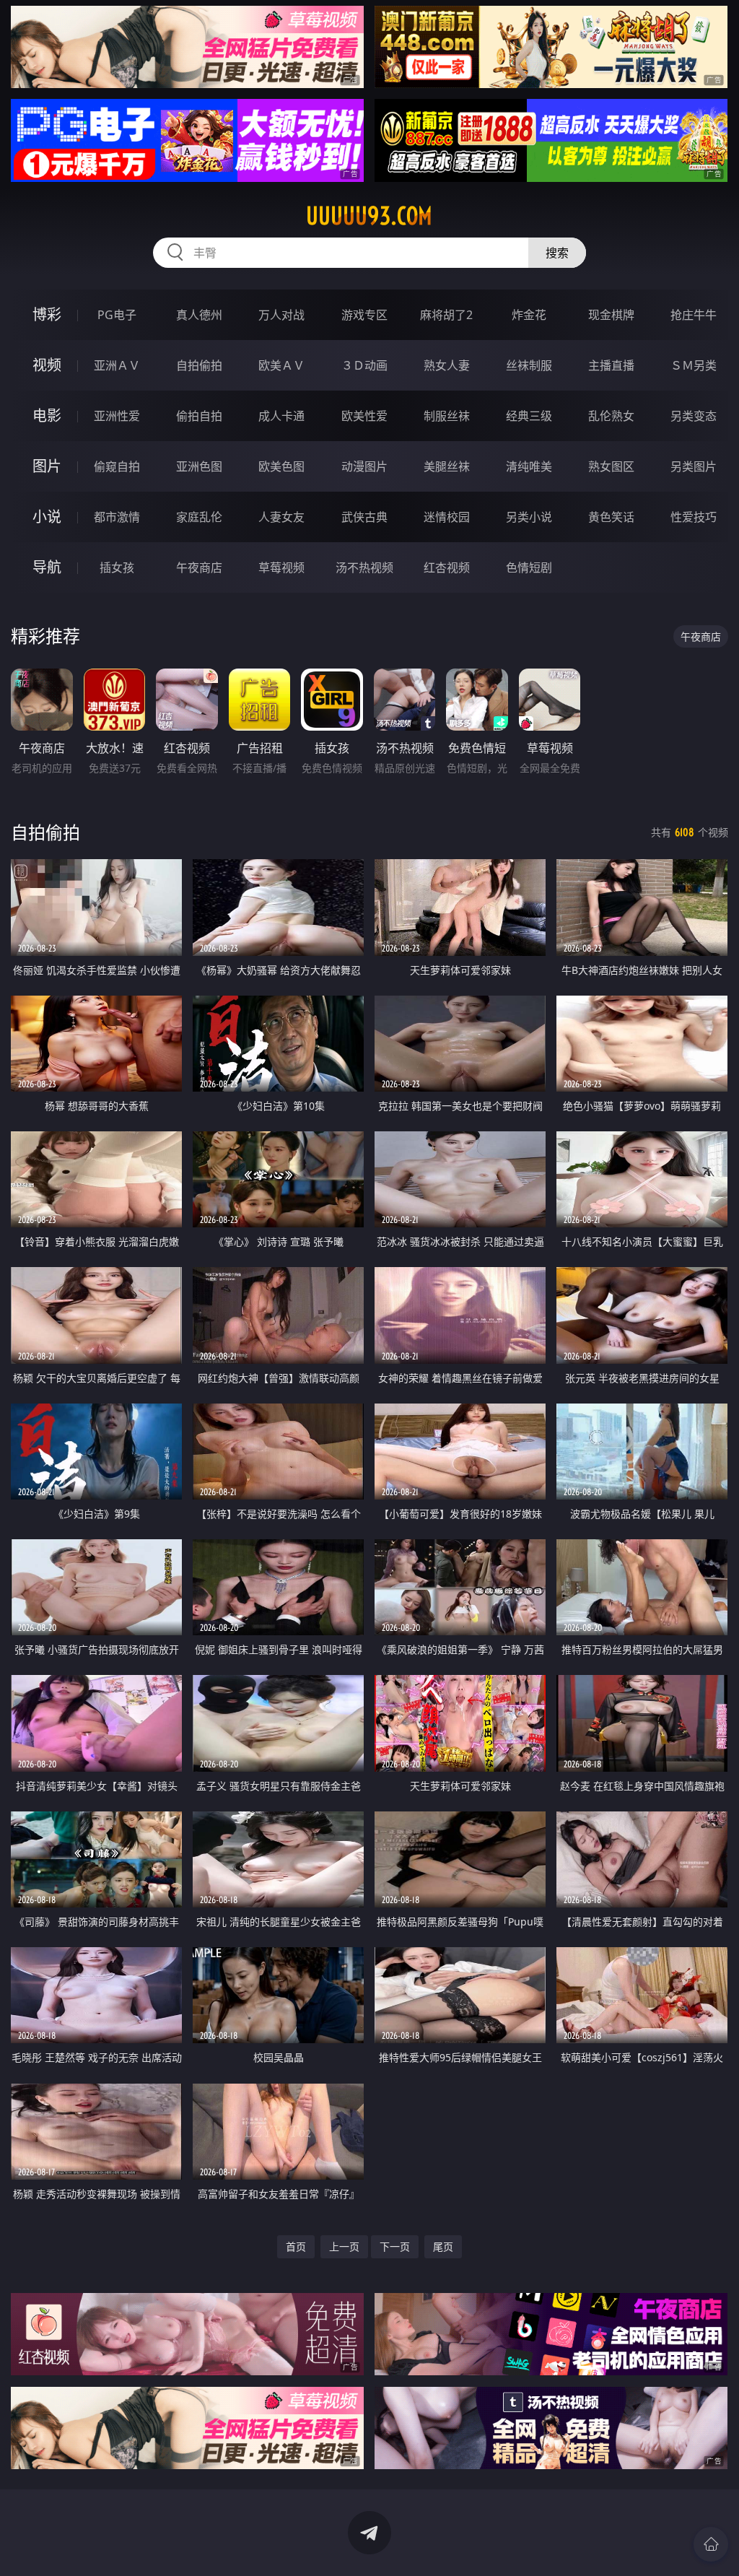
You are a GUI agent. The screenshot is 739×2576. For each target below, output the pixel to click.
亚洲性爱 (117, 416)
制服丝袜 (447, 416)
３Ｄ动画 (364, 365)
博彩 (47, 314)
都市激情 (117, 517)
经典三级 (529, 416)
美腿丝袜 (447, 466)
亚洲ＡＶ (117, 365)
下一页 (395, 2246)
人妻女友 (281, 517)
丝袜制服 (529, 365)
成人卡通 (281, 416)
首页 (296, 2246)
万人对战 (281, 315)
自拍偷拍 (199, 365)
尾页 (443, 2246)
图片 (47, 466)
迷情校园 (447, 517)
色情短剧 (529, 567)
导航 (47, 567)
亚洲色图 (199, 466)
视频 (47, 365)
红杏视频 (447, 567)
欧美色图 (281, 466)
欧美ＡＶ (281, 365)
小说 (47, 517)
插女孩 (117, 567)
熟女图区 (611, 466)
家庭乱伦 (199, 517)
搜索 (557, 253)
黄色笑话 (611, 517)
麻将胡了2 (446, 315)
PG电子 (117, 315)
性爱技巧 (694, 517)
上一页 (344, 2246)
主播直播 (611, 365)
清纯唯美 (529, 466)
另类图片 (694, 466)
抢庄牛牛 (694, 315)
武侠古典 (364, 517)
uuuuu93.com (369, 216)
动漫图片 (364, 466)
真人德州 (199, 315)
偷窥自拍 (117, 466)
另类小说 (529, 517)
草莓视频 (281, 567)
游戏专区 (364, 315)
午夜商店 (199, 567)
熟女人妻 (447, 365)
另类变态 (694, 416)
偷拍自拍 (199, 416)
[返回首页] (711, 2544)
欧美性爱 (364, 416)
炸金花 (529, 315)
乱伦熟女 (611, 416)
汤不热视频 (364, 567)
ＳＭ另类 (694, 365)
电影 (47, 415)
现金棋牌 (611, 315)
